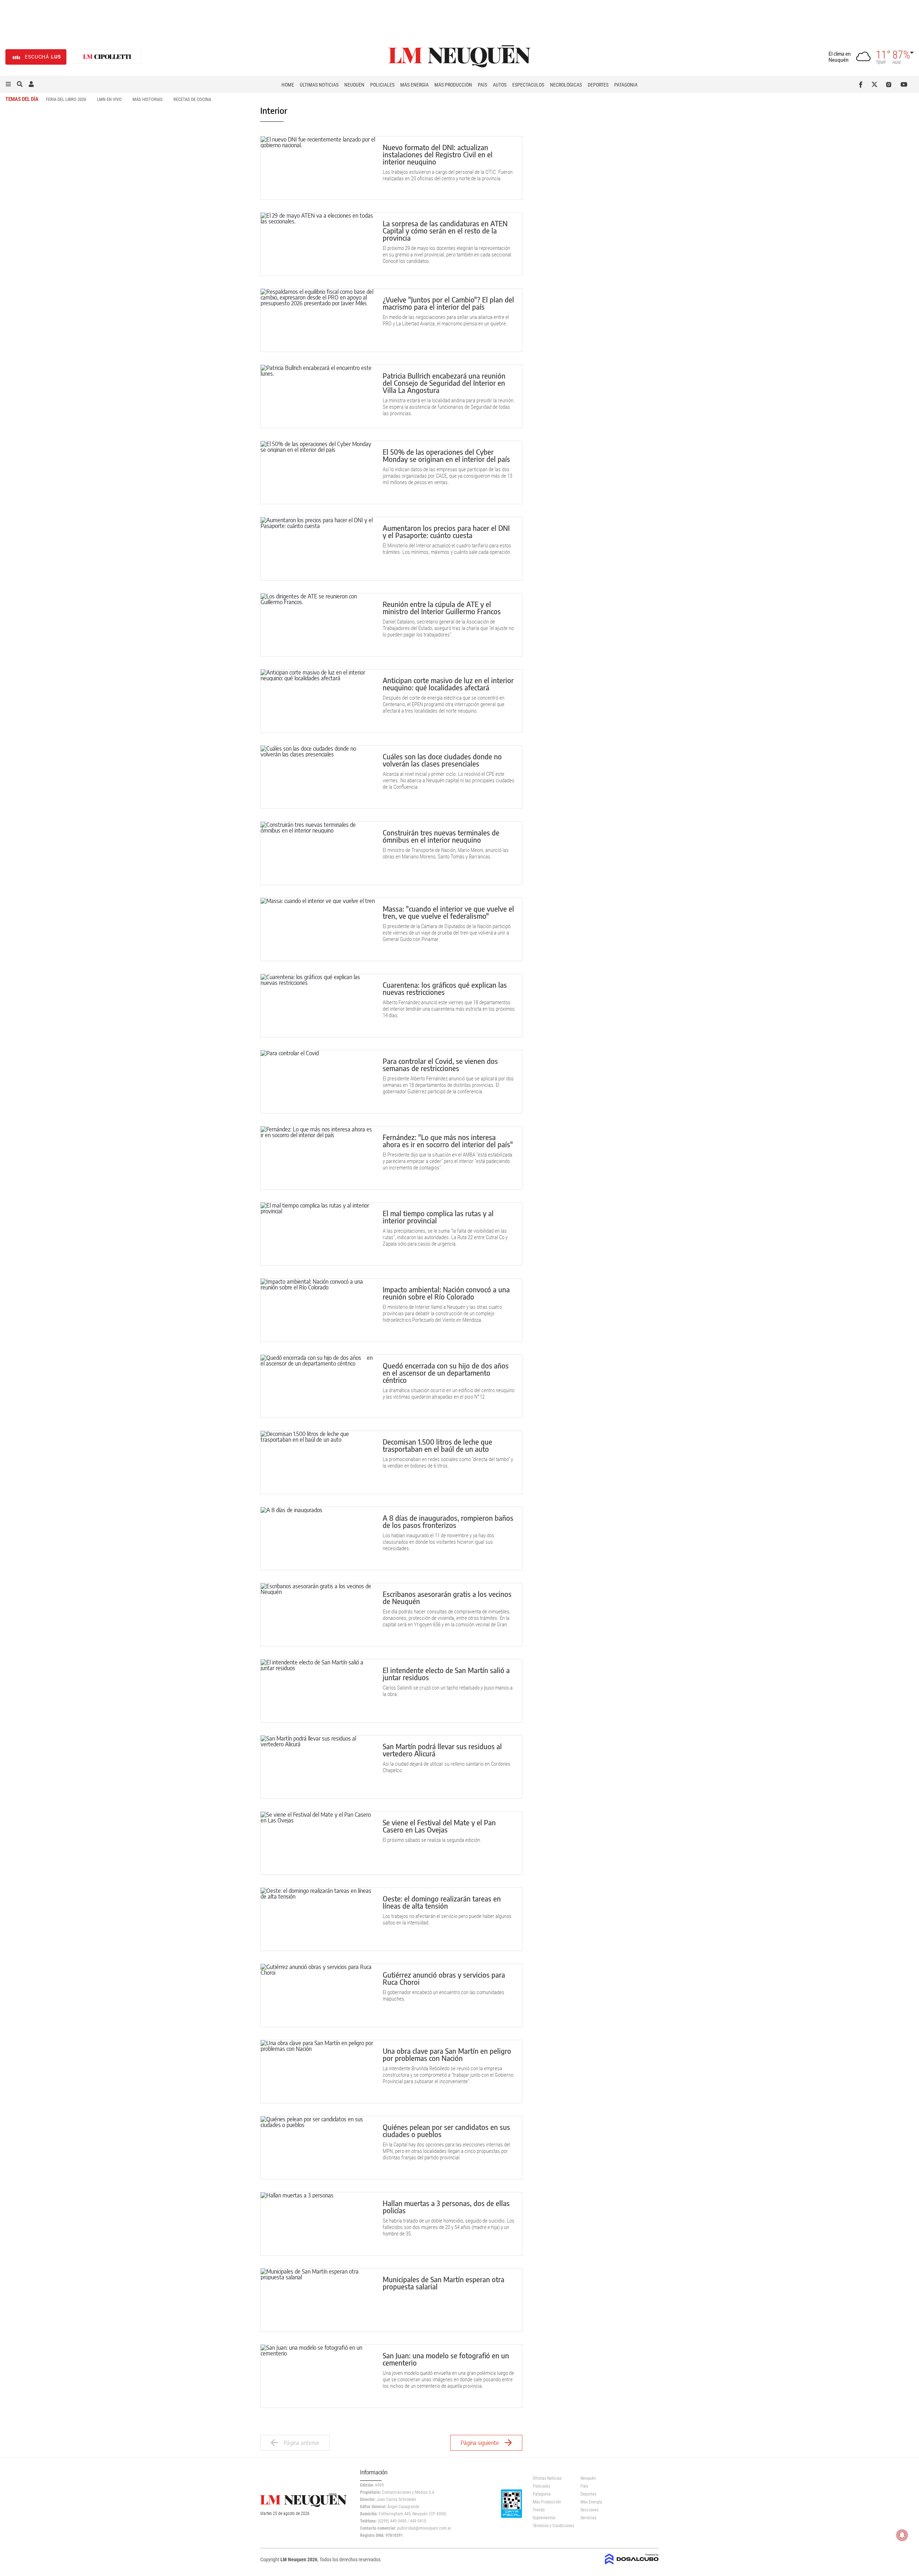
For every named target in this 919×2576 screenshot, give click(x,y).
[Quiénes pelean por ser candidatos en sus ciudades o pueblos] (318, 2148)
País (482, 85)
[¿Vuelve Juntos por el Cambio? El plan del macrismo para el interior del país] (318, 320)
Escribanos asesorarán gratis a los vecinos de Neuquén (447, 1597)
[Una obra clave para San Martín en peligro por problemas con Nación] (318, 2072)
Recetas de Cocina (192, 99)
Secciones (589, 2510)
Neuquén (354, 85)
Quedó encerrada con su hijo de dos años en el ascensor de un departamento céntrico (448, 1373)
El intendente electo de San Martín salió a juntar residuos (446, 1674)
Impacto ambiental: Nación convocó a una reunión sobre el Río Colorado (446, 1293)
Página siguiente (480, 2443)
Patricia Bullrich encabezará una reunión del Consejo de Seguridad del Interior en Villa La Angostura (444, 383)
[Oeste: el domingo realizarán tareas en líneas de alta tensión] (318, 1919)
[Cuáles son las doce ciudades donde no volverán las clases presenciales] (318, 777)
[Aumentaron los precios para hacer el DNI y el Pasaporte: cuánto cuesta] (318, 549)
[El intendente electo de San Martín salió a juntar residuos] (318, 1691)
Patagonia (626, 85)
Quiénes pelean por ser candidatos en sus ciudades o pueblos (446, 2130)
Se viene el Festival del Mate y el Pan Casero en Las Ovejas (439, 1826)
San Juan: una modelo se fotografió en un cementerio (446, 2359)
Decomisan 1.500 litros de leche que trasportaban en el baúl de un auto (437, 1445)
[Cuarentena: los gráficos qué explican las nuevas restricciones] (318, 1006)
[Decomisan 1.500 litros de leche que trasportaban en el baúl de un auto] (318, 1462)
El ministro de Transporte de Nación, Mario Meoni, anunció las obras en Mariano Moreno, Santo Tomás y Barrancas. (446, 853)
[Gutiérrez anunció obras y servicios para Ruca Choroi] (318, 1995)
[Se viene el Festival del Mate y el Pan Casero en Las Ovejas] (318, 1843)
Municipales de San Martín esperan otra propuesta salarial (444, 2283)
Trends (539, 2510)
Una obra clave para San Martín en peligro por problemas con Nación (447, 2054)
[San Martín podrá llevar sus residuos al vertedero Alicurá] (318, 1767)
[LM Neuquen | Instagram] (890, 84)
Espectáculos (528, 85)
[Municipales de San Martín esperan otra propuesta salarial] (318, 2300)
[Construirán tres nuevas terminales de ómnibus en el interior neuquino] (318, 853)
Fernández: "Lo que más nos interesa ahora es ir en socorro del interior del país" (448, 1141)
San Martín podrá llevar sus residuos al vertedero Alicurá (442, 1750)
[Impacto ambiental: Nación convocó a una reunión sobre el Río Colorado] (318, 1310)
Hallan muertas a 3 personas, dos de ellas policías (446, 2207)
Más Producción (453, 85)
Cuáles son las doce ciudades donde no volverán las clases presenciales (442, 760)
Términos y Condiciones (551, 2526)
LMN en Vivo (109, 99)
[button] (8, 84)
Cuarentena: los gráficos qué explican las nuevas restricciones (445, 988)
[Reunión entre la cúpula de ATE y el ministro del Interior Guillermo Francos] (318, 625)
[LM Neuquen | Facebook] (862, 84)
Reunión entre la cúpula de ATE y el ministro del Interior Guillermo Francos (442, 608)
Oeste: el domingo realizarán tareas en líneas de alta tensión (442, 1902)
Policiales (382, 85)
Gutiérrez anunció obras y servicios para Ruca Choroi (444, 1978)
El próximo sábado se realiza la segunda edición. (432, 1840)
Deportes (598, 85)
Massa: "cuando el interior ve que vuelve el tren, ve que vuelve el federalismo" (448, 912)
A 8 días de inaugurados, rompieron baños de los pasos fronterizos (448, 1521)
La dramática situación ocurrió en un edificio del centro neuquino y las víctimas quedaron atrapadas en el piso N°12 (449, 1394)
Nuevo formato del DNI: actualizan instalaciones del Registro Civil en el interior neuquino (438, 154)
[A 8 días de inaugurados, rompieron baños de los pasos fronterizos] (318, 1539)
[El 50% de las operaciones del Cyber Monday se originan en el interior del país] (318, 472)
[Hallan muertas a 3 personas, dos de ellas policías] (318, 2224)
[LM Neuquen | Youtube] (904, 84)
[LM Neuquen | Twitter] (876, 84)
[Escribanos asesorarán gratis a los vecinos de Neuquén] (318, 1615)
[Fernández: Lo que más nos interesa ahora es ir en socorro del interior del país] (318, 1158)
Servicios (588, 2518)
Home (288, 85)
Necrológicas (566, 85)
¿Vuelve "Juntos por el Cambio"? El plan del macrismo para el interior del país (448, 303)
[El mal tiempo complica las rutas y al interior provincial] (318, 1234)
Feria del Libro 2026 (66, 99)
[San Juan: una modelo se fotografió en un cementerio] (318, 2376)
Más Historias (148, 99)
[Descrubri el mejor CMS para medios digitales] (632, 2562)
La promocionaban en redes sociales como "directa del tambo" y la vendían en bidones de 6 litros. (448, 1463)
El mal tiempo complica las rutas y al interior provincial (438, 1217)
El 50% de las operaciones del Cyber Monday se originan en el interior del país (446, 455)
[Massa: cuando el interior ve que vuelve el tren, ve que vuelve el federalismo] (318, 929)
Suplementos (544, 2518)
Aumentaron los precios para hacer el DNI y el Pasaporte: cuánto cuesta (446, 531)
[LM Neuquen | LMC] (107, 57)
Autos (500, 85)
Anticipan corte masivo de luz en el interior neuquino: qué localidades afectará (448, 684)
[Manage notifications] (902, 2535)
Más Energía (414, 85)
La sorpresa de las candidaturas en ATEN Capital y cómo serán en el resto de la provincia (445, 230)
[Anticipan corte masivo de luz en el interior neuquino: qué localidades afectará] (318, 701)
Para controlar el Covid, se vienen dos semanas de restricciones (440, 1064)
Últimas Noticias (319, 85)
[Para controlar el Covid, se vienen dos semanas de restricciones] (318, 1082)
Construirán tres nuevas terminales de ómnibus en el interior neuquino (441, 836)
